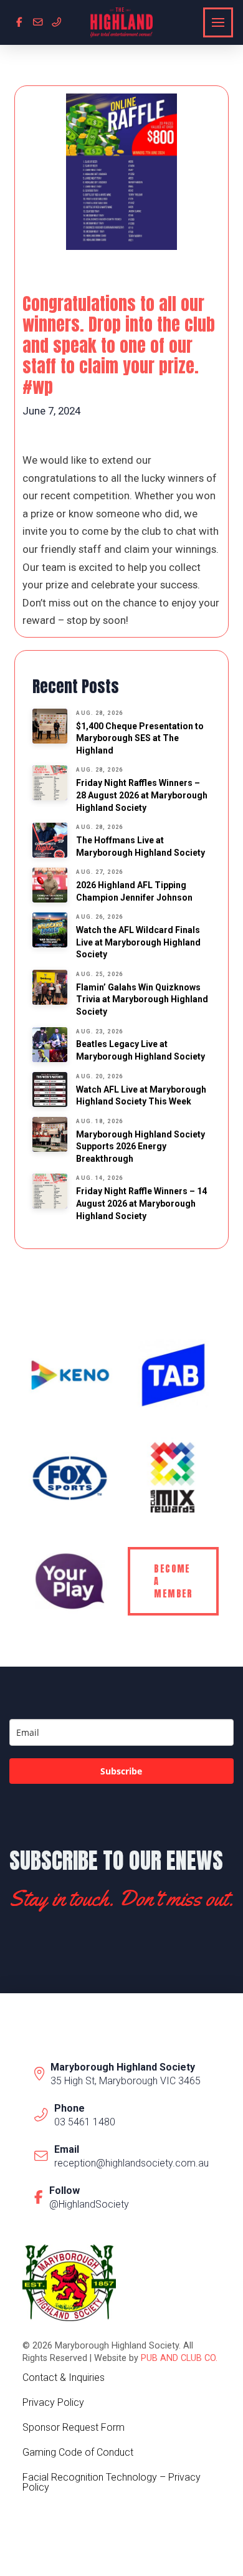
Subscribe (121, 1771)
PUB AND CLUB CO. (179, 2358)
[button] (218, 22)
